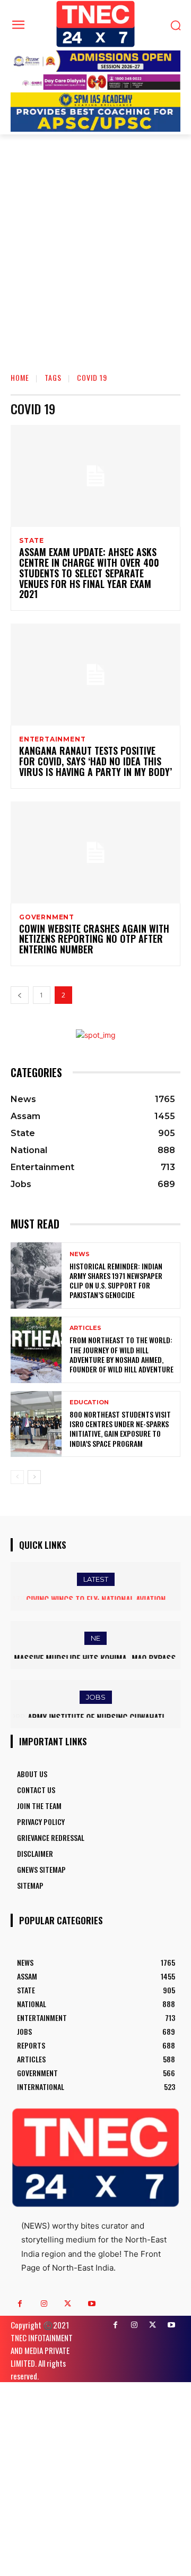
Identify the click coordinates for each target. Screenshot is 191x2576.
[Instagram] (44, 2304)
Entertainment (52, 739)
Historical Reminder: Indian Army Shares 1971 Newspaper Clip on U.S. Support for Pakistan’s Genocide (116, 1281)
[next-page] (34, 1477)
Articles (85, 1328)
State (32, 541)
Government (47, 917)
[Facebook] (20, 2304)
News (80, 1254)
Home (20, 377)
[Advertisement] (95, 262)
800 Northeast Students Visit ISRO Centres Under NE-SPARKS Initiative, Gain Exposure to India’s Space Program (120, 1429)
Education (89, 1402)
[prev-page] (20, 995)
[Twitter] (68, 2304)
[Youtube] (92, 2304)
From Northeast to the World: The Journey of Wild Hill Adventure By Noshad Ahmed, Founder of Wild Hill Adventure (121, 1354)
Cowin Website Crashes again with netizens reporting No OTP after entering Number (94, 939)
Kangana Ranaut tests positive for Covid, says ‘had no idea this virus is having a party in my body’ (95, 761)
